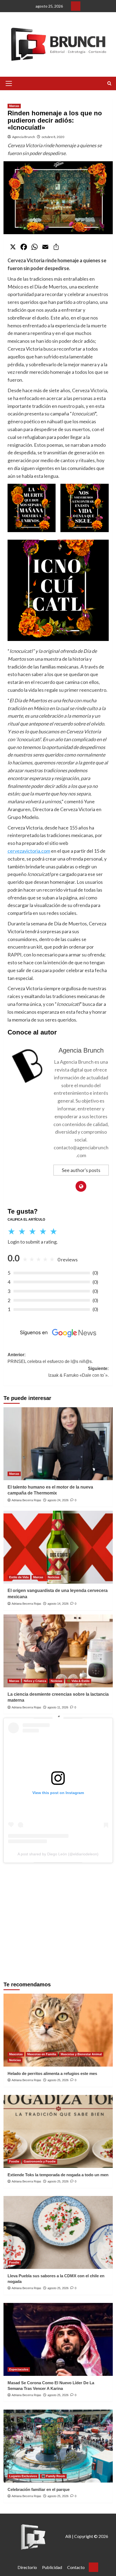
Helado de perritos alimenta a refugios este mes (52, 2073)
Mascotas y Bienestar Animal (81, 2054)
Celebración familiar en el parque (39, 2489)
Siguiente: (79, 1372)
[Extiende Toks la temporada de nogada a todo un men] (58, 2131)
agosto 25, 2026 (58, 2080)
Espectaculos (19, 2369)
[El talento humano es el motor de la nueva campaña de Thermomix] (58, 1444)
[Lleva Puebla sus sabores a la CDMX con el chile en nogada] (58, 2232)
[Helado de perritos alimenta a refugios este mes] (58, 2030)
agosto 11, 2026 (58, 1707)
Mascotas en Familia (42, 2054)
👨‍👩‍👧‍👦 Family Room (53, 2476)
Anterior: (50, 1358)
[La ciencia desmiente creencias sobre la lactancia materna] (58, 1651)
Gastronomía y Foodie (40, 2161)
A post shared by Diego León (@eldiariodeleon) (58, 1854)
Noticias (54, 1577)
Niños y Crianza (35, 1681)
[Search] (109, 84)
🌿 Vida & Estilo (78, 1681)
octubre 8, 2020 (53, 137)
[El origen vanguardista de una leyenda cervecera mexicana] (58, 1547)
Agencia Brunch (24, 137)
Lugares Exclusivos (23, 2476)
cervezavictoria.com (29, 851)
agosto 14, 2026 (58, 1604)
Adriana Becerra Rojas (26, 1500)
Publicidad (52, 2567)
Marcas (14, 106)
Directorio (27, 2567)
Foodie (14, 2161)
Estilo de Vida (19, 1577)
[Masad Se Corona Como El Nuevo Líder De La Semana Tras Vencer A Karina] (58, 2339)
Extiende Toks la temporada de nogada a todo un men (58, 2175)
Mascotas (16, 2054)
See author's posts (81, 1170)
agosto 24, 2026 (58, 1500)
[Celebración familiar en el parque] (58, 2446)
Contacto (76, 2567)
